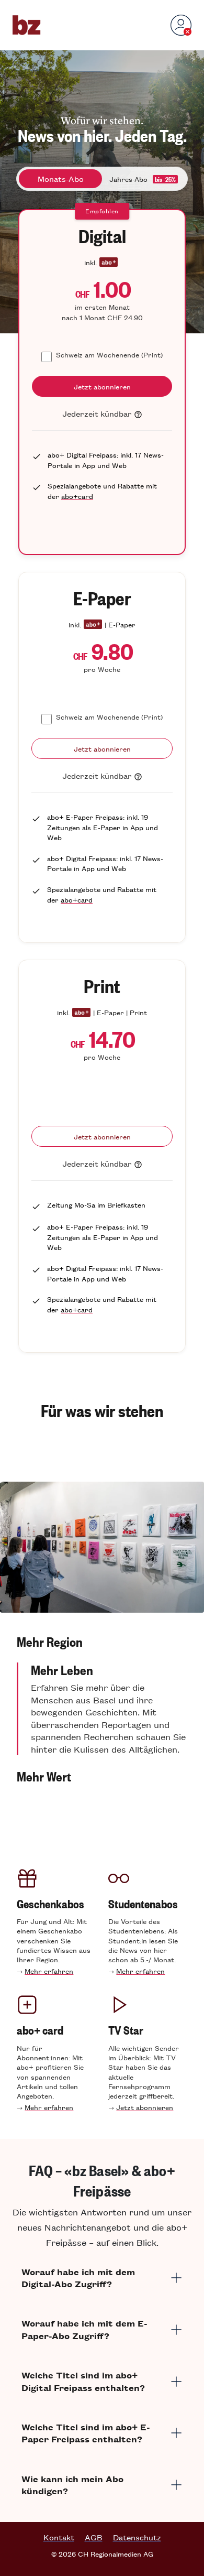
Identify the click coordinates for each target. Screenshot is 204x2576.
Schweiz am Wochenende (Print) (109, 355)
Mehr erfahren (49, 1971)
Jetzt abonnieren (145, 2107)
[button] (102, 1642)
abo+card (77, 496)
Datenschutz (137, 2537)
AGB (94, 2537)
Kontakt (59, 2537)
